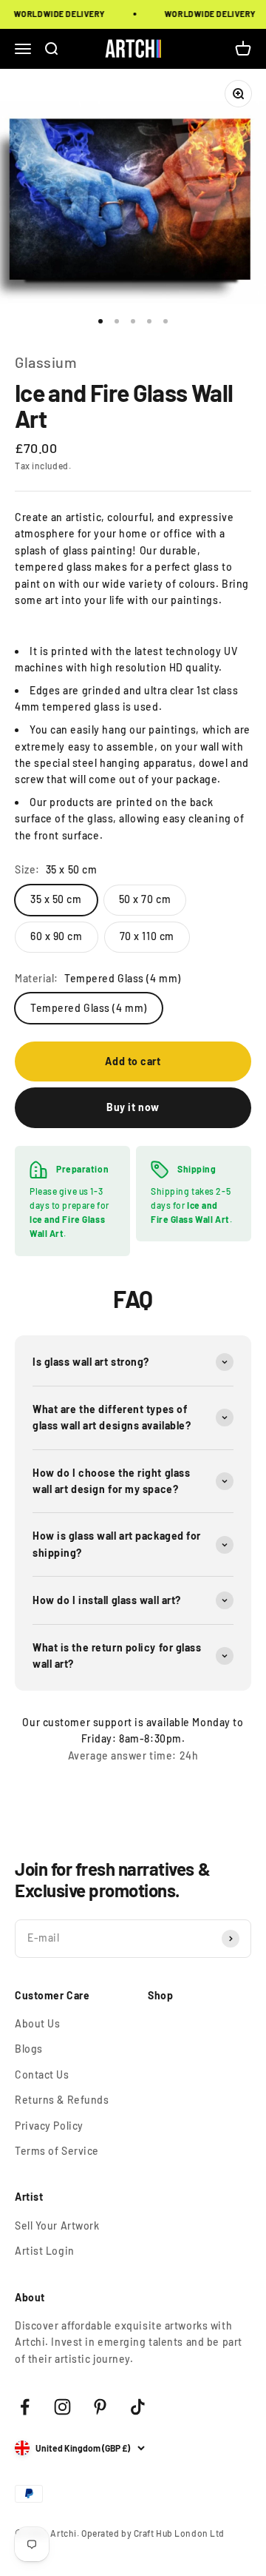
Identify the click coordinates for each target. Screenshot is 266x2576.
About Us (37, 2023)
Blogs (29, 2049)
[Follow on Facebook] (25, 2407)
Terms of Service (57, 2151)
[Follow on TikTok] (138, 2407)
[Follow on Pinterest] (100, 2407)
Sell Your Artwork (57, 2226)
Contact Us (42, 2074)
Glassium (46, 362)
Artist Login (45, 2251)
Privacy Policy (49, 2126)
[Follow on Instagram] (62, 2407)
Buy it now (133, 1107)
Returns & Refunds (62, 2100)
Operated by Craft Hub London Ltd (153, 2533)
